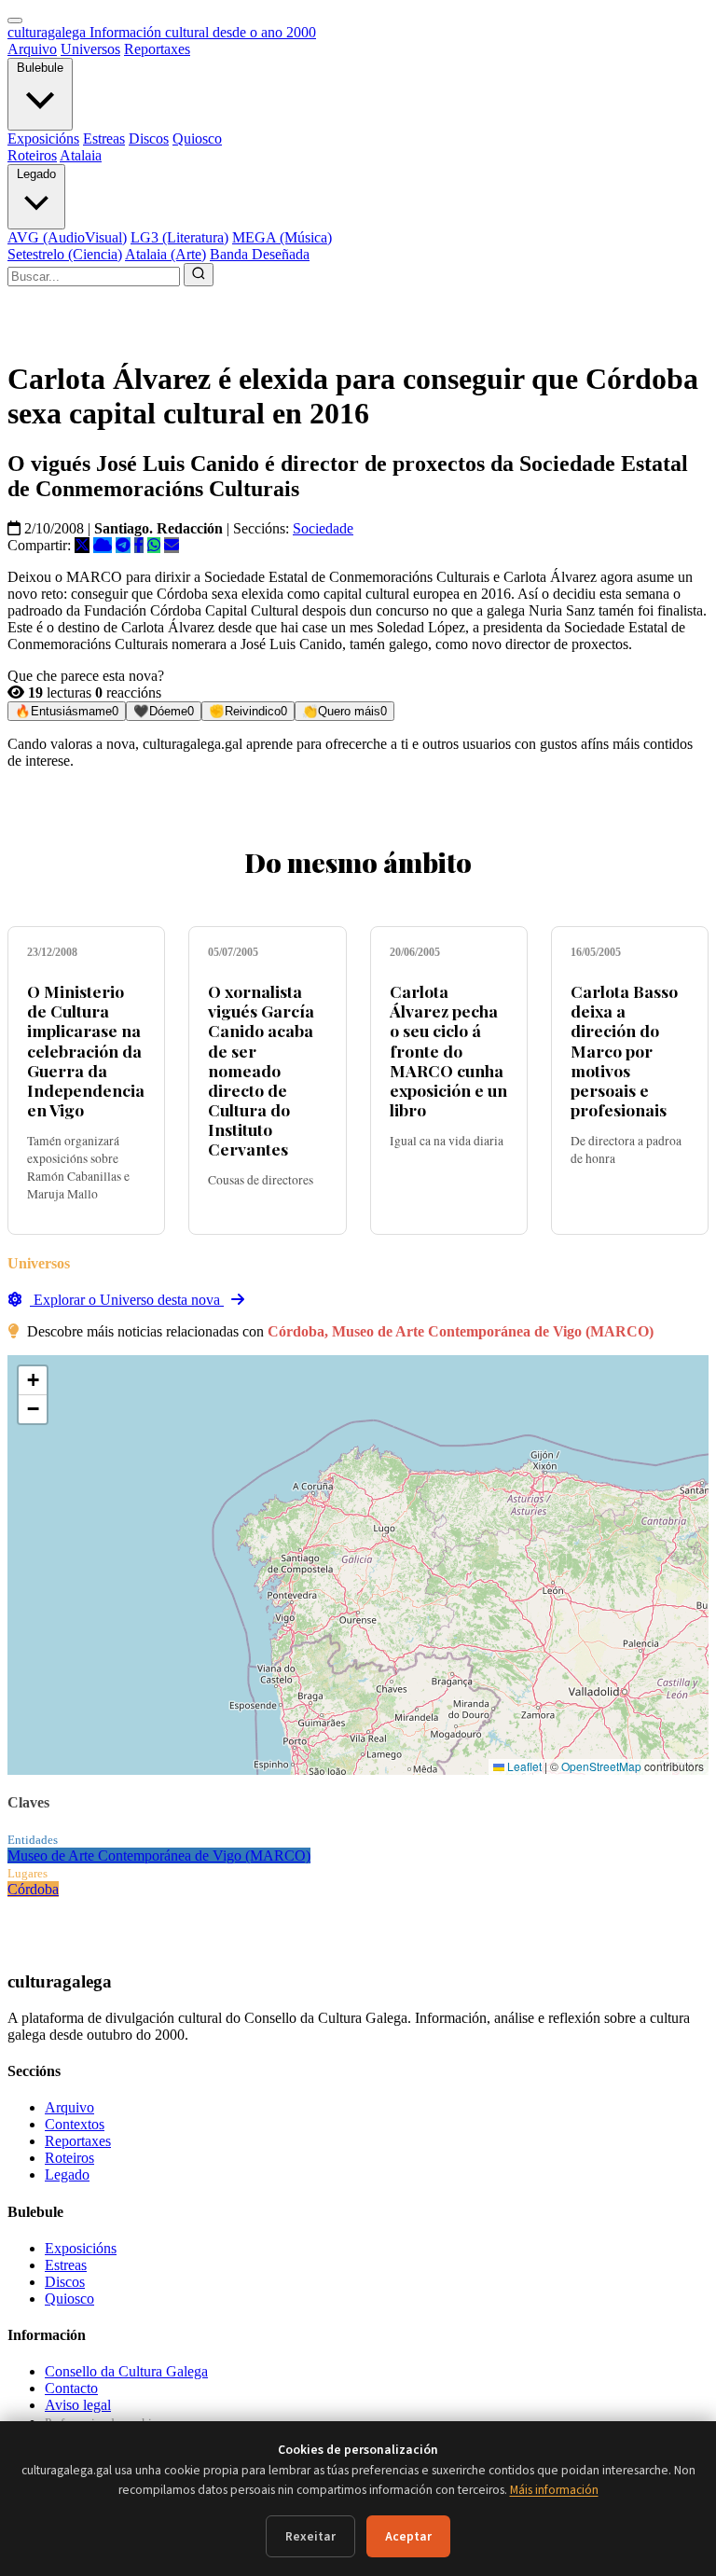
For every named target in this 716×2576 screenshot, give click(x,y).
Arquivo (32, 49)
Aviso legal (78, 2405)
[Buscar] (199, 275)
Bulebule (40, 68)
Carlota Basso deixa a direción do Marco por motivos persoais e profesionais (624, 1050)
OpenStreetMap (601, 1766)
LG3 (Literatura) (179, 237)
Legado (36, 174)
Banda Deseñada (260, 254)
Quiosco (197, 138)
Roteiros (32, 155)
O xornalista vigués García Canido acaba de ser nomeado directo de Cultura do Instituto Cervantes (261, 1070)
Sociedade (323, 528)
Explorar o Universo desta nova (127, 1300)
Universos (90, 49)
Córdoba (33, 1889)
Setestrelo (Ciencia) (65, 254)
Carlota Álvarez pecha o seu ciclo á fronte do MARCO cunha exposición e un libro (448, 1050)
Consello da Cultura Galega (126, 2371)
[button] (33, 1381)
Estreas (104, 138)
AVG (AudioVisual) (67, 237)
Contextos (75, 2124)
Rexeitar (310, 2536)
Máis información (554, 2490)
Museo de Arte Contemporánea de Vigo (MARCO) (159, 1856)
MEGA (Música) (282, 237)
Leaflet (523, 1766)
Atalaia (81, 155)
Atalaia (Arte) (165, 254)
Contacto (71, 2388)
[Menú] (15, 21)
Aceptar (408, 2536)
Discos (149, 138)
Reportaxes (157, 49)
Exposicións (43, 138)
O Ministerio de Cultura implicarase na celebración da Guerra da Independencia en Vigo (86, 1050)
